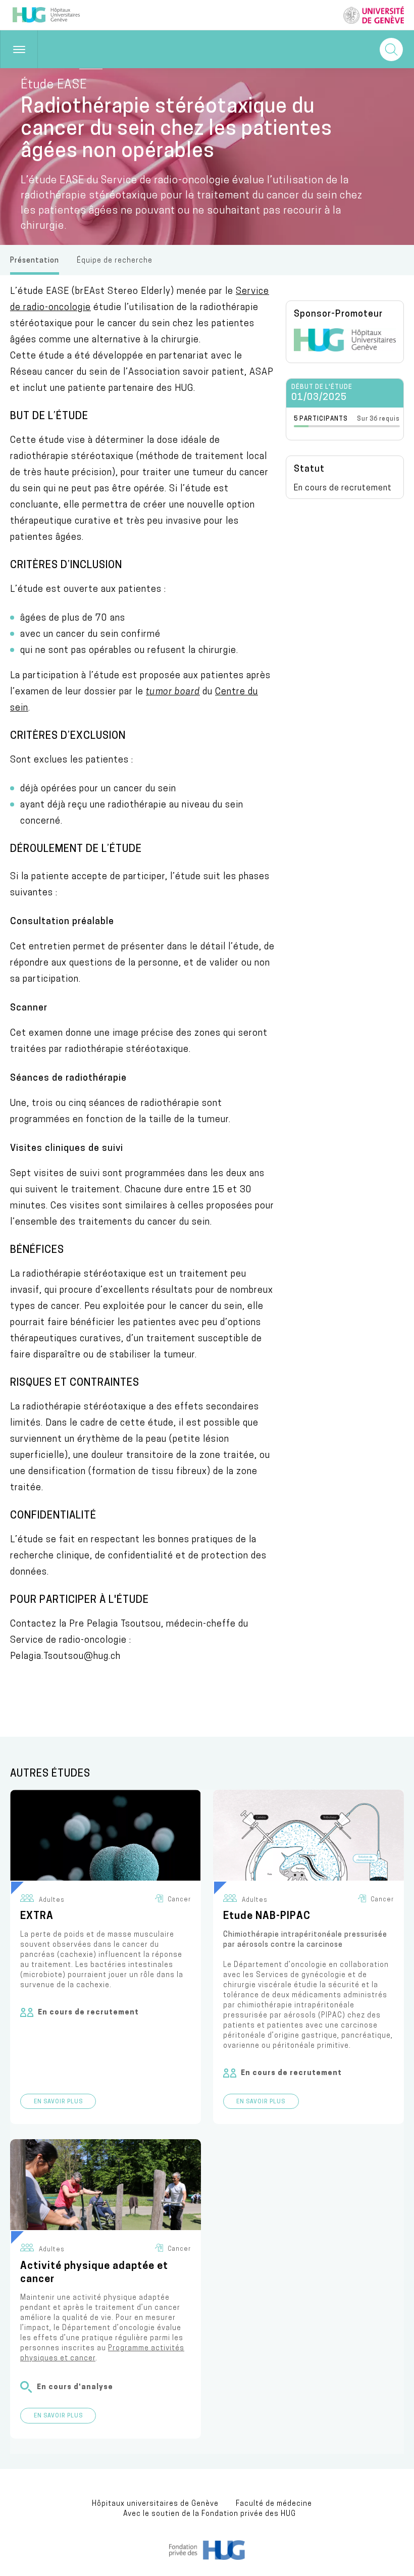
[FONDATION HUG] (207, 2558)
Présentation (35, 261)
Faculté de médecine (274, 2504)
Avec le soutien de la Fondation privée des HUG (210, 2514)
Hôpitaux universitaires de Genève (155, 2504)
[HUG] (345, 349)
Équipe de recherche (115, 261)
